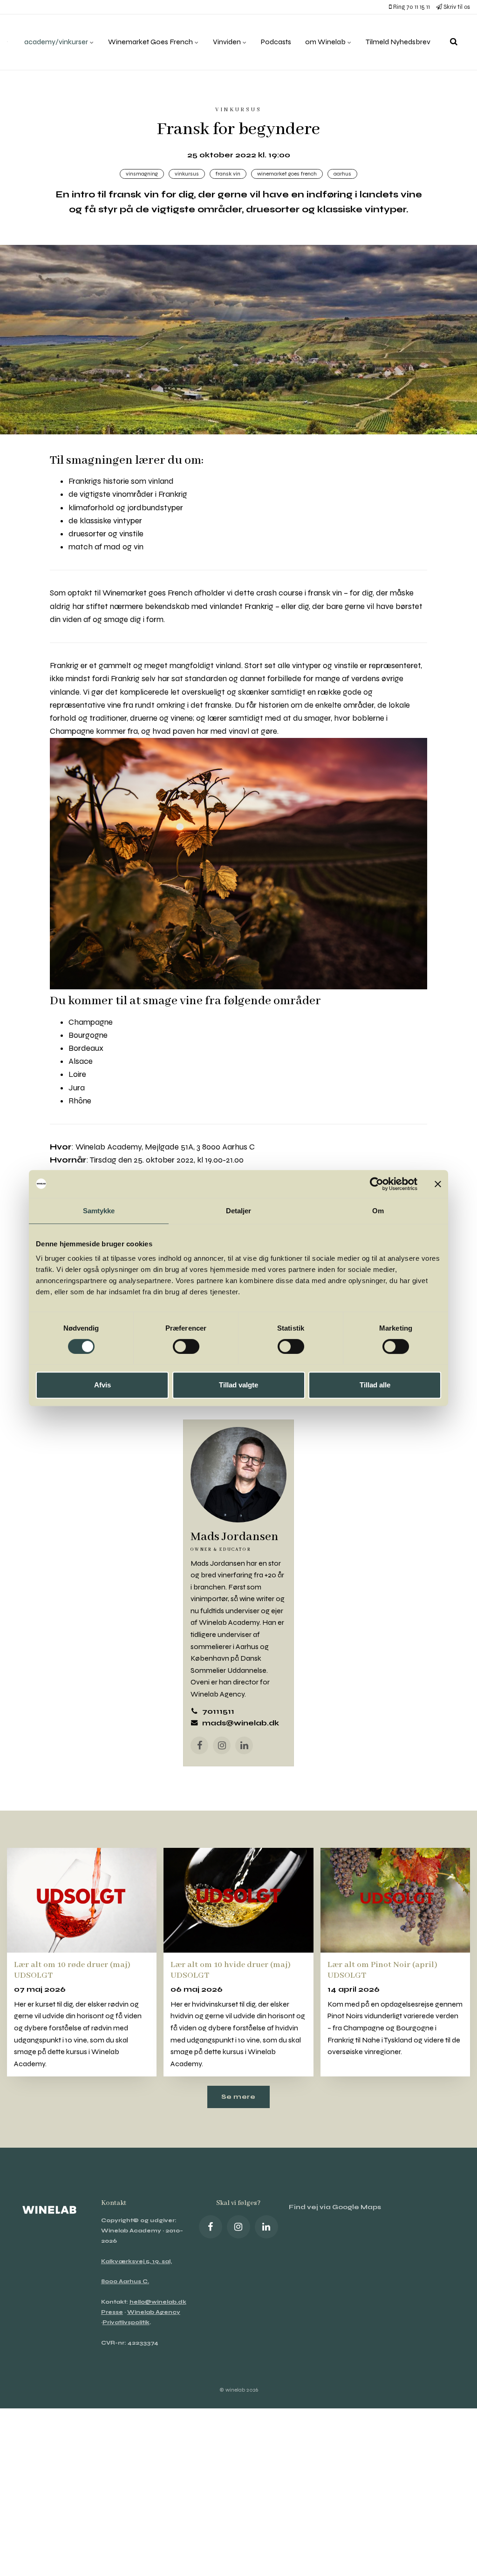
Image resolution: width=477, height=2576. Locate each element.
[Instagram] (222, 1745)
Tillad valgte (238, 1385)
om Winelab (326, 42)
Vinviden (228, 42)
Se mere (238, 2097)
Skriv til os (456, 7)
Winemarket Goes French (151, 42)
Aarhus (342, 174)
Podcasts (276, 42)
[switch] (186, 1346)
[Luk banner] (438, 1184)
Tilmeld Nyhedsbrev (398, 42)
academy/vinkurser (57, 42)
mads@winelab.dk (241, 1723)
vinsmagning (142, 174)
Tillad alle (375, 1385)
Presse (112, 2312)
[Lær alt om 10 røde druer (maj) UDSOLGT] (82, 1900)
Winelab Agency (154, 2312)
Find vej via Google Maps (335, 2207)
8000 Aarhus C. (125, 2281)
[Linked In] (266, 2227)
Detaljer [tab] (239, 1211)
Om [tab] (378, 1211)
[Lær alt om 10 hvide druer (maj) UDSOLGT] (238, 1900)
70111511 (218, 1711)
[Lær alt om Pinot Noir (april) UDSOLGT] (395, 1900)
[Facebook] (199, 1745)
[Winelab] (7, 42)
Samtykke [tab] (99, 1211)
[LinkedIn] (244, 1745)
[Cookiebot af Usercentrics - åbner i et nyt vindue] (377, 1184)
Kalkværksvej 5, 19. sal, (136, 2261)
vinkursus (187, 174)
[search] (454, 42)
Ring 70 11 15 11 (411, 7)
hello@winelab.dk (158, 2302)
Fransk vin (228, 174)
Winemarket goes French (287, 174)
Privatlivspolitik (126, 2322)
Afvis (102, 1385)
